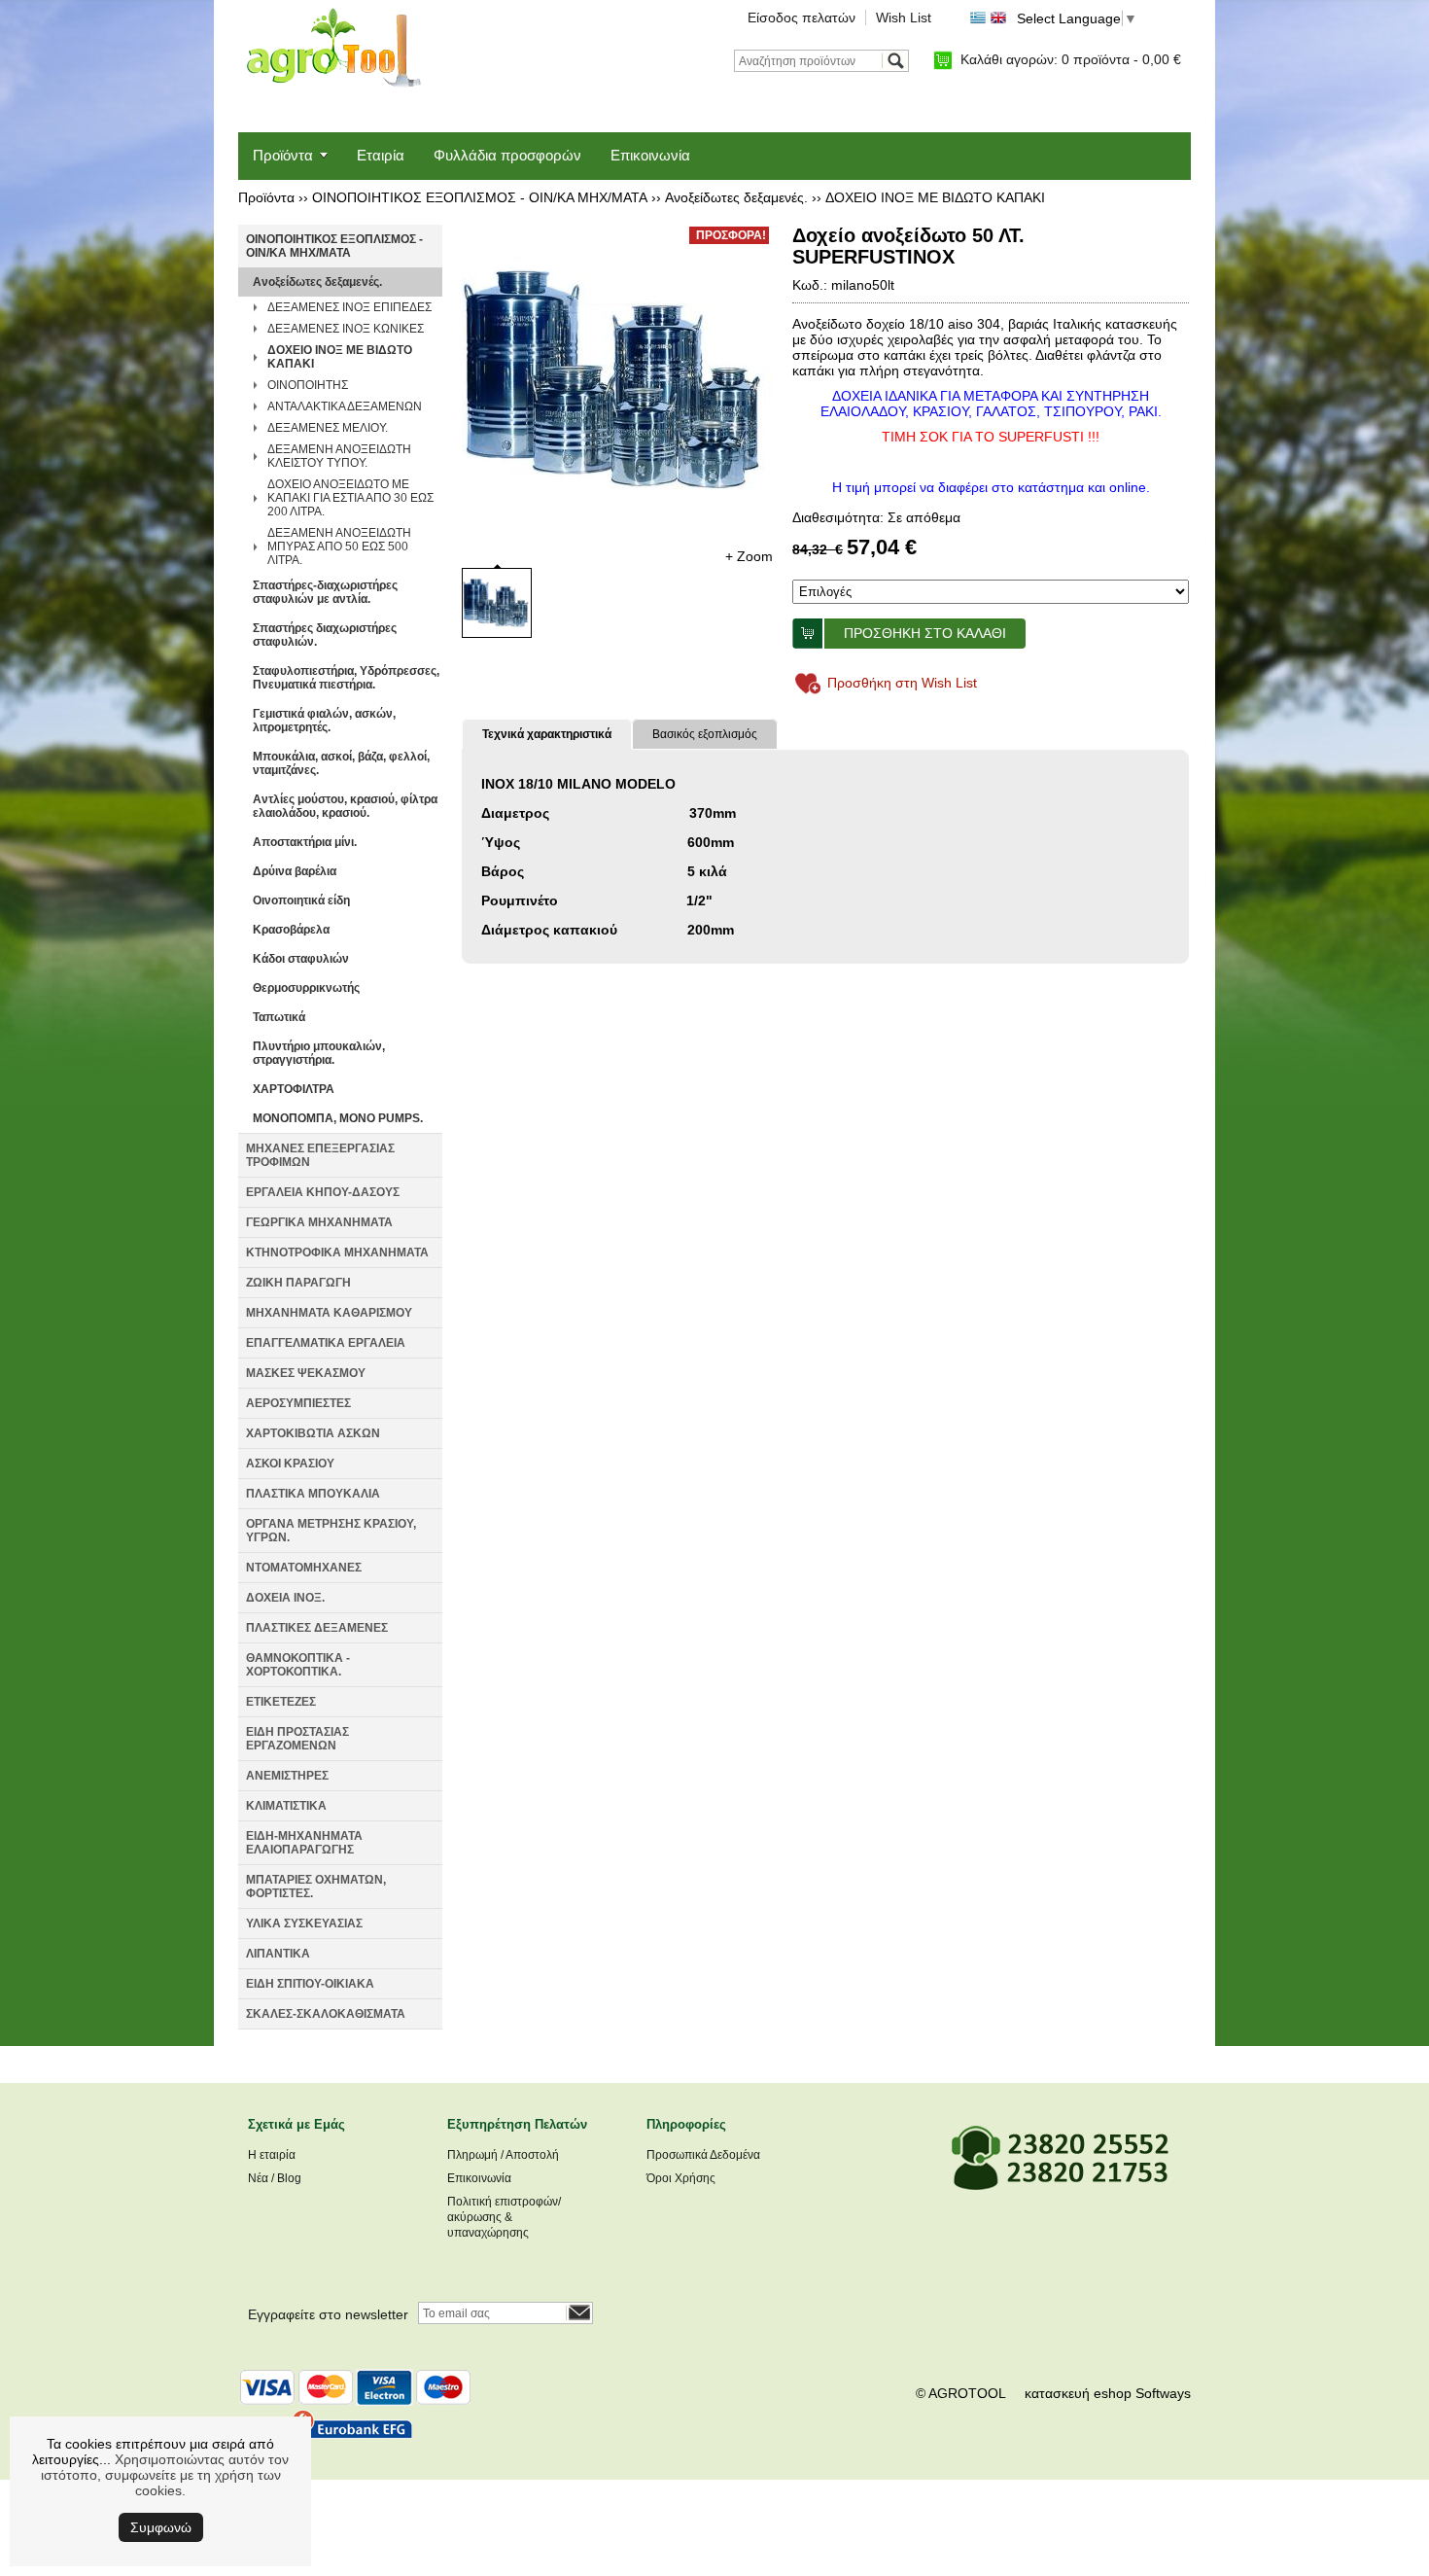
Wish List (904, 18)
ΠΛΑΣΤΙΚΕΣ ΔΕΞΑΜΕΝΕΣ (317, 1628)
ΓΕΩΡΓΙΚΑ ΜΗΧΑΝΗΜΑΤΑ (319, 1222)
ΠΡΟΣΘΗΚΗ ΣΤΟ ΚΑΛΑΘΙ (925, 633)
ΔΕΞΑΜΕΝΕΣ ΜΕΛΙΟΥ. (328, 428)
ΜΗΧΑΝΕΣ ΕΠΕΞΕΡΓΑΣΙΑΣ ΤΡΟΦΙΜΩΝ (320, 1155)
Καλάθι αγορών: (1071, 59)
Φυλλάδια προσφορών (507, 155)
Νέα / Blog (275, 2178)
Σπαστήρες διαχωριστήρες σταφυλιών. (325, 635)
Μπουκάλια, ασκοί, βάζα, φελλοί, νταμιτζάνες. (341, 763)
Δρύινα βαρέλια (295, 871)
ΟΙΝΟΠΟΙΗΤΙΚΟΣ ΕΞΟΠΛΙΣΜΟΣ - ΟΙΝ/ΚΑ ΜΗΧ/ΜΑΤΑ (480, 197)
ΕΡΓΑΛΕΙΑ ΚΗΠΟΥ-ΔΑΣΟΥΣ (323, 1192)
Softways (1163, 2393)
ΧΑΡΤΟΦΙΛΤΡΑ (294, 1089)
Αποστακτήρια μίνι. (305, 842)
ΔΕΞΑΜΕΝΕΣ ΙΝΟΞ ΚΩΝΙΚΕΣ (346, 329)
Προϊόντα (283, 155)
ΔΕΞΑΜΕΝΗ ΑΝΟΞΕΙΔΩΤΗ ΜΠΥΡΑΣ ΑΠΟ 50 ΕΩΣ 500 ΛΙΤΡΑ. (339, 547)
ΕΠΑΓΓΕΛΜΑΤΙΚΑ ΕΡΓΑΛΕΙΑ (326, 1343)
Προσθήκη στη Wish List (902, 683)
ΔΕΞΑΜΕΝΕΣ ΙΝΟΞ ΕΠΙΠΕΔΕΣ (349, 307)
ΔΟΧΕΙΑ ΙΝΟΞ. (285, 1598)
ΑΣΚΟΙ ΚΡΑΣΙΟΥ (290, 1464)
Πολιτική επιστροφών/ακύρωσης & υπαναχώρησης (504, 2217)
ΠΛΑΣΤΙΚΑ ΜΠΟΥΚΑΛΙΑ (313, 1494)
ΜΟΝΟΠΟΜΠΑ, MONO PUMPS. (338, 1118)
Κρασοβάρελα (291, 930)
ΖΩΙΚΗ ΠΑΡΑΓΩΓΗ (298, 1283)
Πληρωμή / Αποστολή (503, 2155)
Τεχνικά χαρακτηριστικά (547, 734)
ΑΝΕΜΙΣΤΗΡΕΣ (287, 1776)
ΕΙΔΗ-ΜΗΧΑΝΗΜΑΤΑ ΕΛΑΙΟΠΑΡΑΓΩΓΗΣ (304, 1843)
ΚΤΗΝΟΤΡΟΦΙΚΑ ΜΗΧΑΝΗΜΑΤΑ (337, 1253)
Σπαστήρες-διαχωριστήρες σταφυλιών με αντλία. (325, 592)
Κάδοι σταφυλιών (301, 959)
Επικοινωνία (650, 155)
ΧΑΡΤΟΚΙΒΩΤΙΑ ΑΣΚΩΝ (313, 1433)
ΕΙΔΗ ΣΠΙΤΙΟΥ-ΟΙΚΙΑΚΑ (310, 1984)
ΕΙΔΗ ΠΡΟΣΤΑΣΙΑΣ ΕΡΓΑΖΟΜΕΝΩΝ (297, 1739)
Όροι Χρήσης (681, 2178)
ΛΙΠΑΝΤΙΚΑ (278, 1954)
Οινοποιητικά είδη (301, 900)
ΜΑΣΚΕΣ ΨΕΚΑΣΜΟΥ (306, 1373)
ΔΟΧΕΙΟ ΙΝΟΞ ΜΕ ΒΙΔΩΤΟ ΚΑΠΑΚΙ (935, 197)
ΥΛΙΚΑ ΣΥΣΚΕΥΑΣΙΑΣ (304, 1923)
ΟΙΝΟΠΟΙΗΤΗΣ (308, 385)
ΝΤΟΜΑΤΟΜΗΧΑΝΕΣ (304, 1568)
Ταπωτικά (279, 1017)
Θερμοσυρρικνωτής (306, 988)
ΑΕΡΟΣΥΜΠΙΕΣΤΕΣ (298, 1403)
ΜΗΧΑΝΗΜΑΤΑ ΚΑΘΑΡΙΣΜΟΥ (329, 1313)
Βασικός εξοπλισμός (705, 734)
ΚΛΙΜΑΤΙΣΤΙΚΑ (286, 1806)
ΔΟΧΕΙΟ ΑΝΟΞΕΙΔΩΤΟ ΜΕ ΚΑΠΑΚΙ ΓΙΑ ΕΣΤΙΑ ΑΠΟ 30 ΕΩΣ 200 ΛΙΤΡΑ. (350, 498)
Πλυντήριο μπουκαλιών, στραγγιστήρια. (319, 1053)
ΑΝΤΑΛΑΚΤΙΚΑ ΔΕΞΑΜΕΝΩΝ (345, 406)
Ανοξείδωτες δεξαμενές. (736, 197)
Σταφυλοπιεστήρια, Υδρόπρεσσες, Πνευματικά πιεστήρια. (346, 678)
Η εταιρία (272, 2155)
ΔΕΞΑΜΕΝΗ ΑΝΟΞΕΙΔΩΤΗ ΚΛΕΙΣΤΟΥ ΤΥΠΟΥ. (339, 456)
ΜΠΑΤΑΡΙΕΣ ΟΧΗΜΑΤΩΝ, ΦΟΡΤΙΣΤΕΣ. (316, 1887)
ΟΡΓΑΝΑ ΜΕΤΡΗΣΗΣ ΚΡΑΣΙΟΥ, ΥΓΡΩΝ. (331, 1531)
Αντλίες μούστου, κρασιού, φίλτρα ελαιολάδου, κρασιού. (345, 806)
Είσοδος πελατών (802, 18)
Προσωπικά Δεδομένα (703, 2155)
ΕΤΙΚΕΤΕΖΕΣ (281, 1702)
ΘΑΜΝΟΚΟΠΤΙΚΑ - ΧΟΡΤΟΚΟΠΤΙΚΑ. (298, 1665)
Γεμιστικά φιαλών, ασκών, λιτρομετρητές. (324, 721)
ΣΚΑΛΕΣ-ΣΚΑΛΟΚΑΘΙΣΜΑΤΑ (326, 2014)
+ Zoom (749, 556)
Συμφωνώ (161, 2527)
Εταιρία (381, 155)
